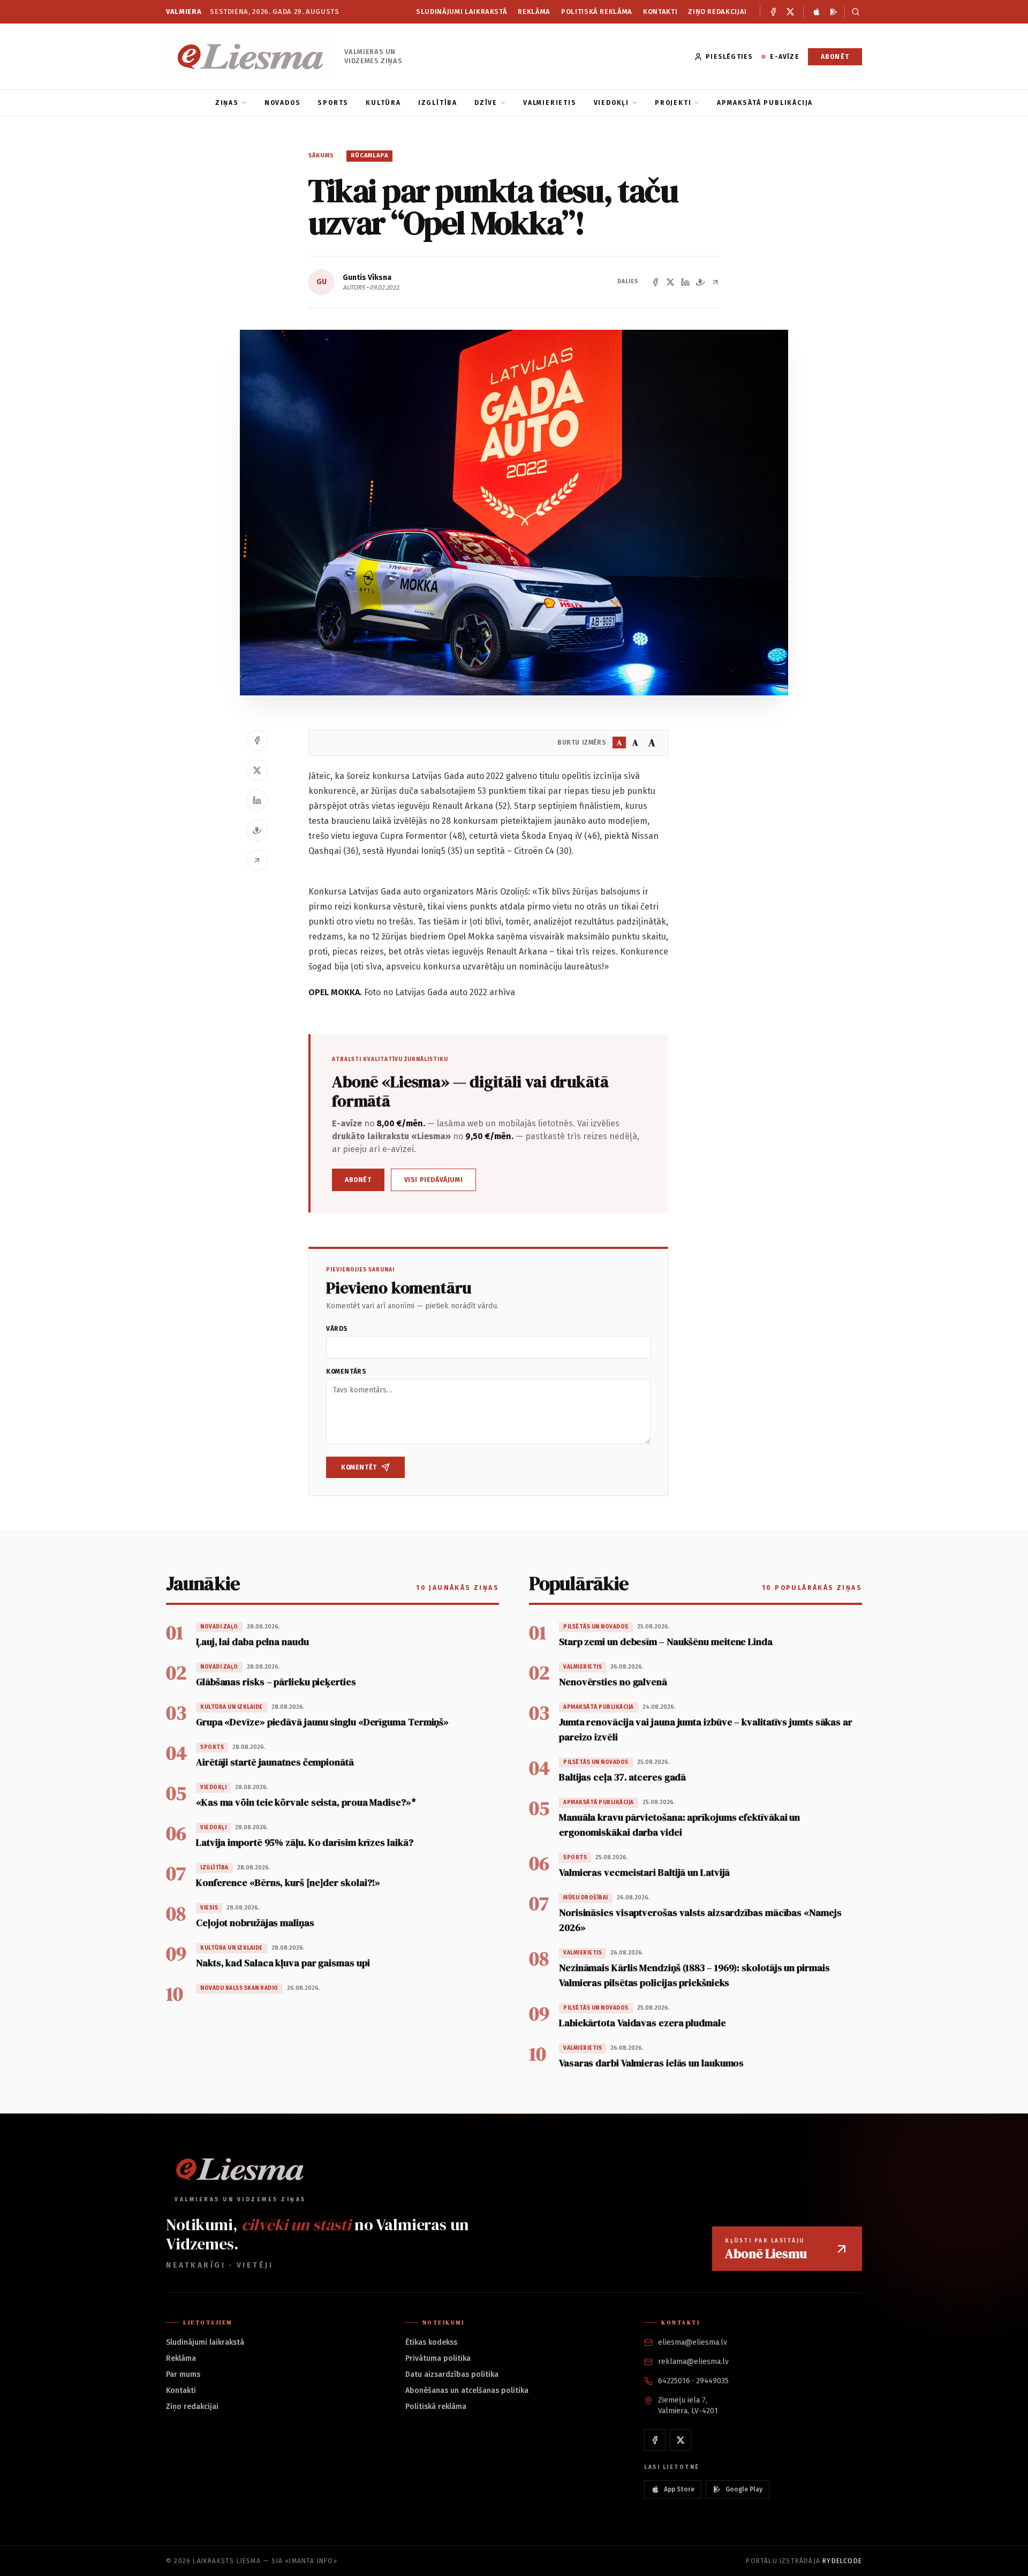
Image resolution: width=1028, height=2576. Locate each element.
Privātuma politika (438, 2358)
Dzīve (486, 103)
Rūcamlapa (369, 156)
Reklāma (534, 12)
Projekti (673, 103)
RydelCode (842, 2561)
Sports (333, 103)
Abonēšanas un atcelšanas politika (467, 2391)
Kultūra (383, 103)
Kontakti (660, 12)
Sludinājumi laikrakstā (462, 12)
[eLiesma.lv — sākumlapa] (251, 56)
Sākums (321, 156)
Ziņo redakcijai (717, 12)
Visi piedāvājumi (434, 1180)
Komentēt (359, 1467)
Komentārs (346, 1372)
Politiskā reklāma (597, 12)
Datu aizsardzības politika (452, 2374)
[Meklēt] (853, 12)
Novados (283, 103)
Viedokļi (611, 103)
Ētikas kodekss (431, 2342)
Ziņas (227, 103)
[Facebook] (773, 12)
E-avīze (784, 57)
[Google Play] (834, 12)
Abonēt (835, 57)
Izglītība (438, 103)
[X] (790, 12)
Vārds (337, 1329)
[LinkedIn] (685, 282)
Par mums (183, 2374)
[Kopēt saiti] (715, 282)
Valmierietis (550, 103)
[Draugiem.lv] (700, 282)
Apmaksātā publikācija (765, 103)
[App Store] (817, 12)
